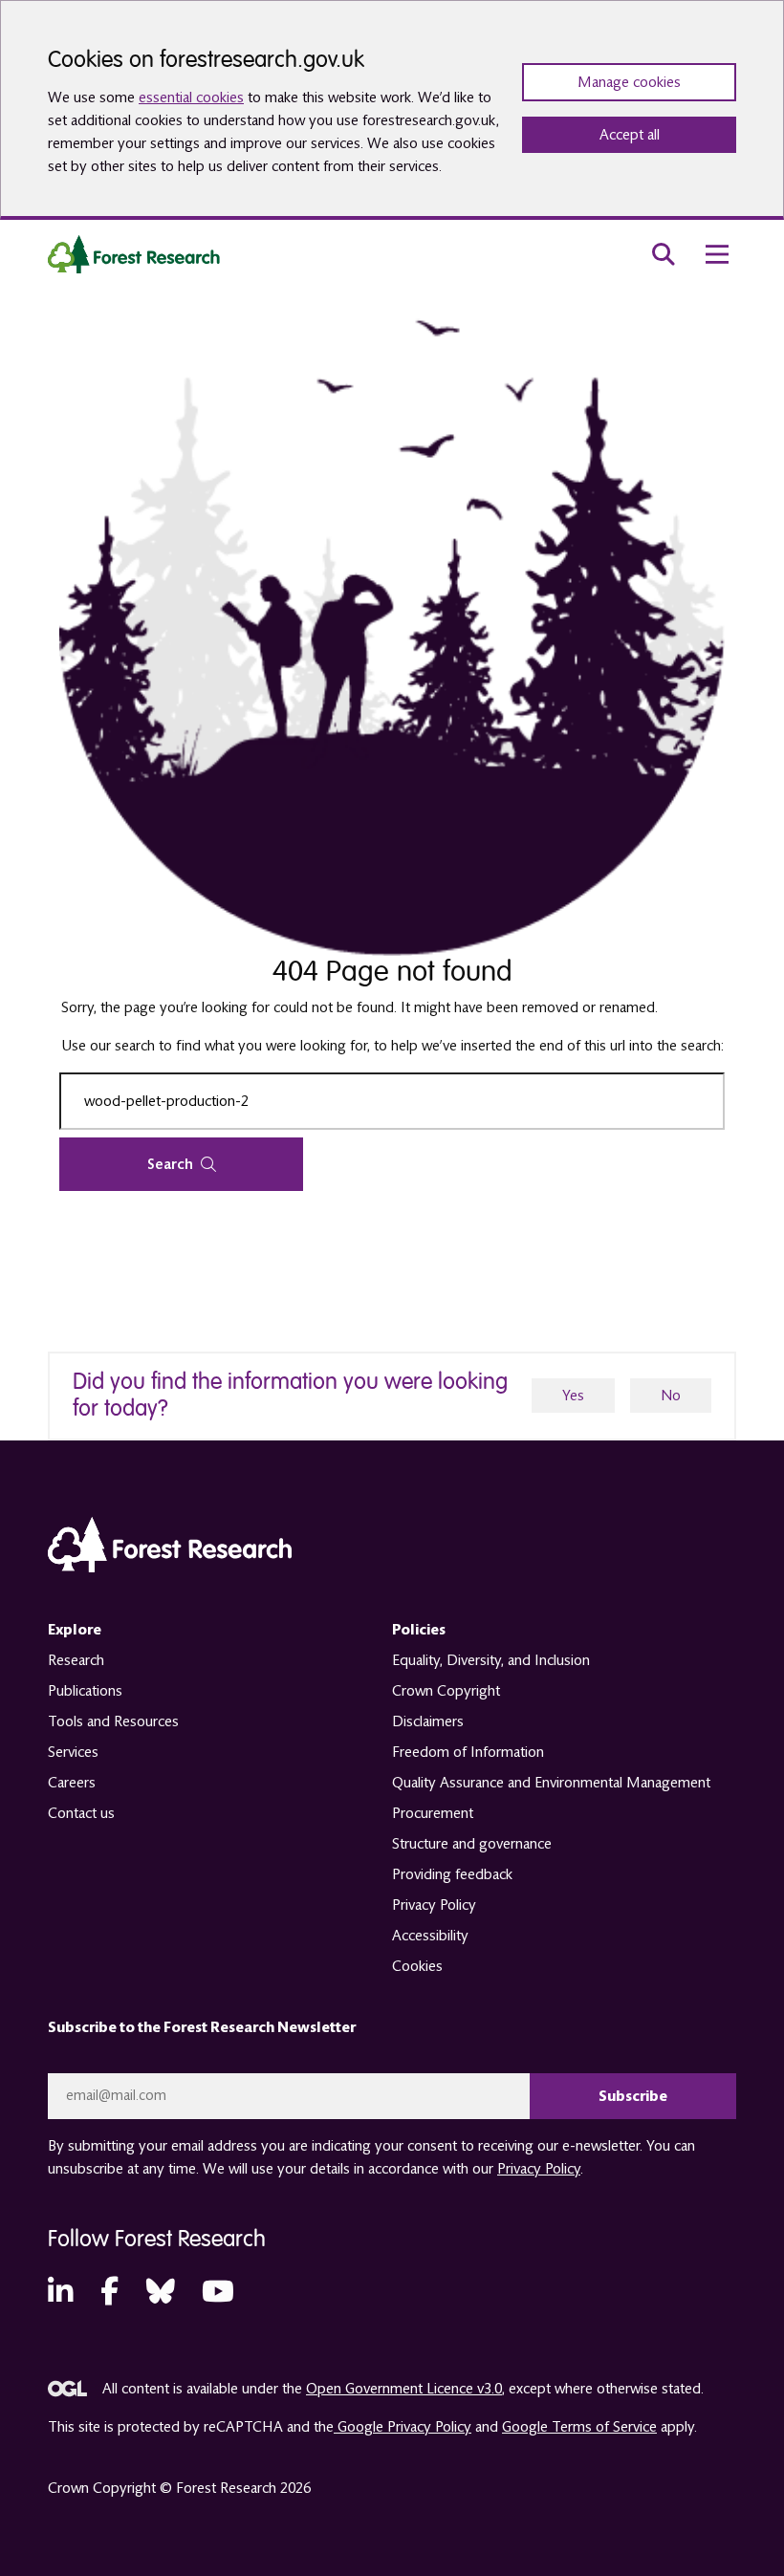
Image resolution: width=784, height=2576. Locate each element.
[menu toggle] (717, 254)
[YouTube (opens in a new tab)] (218, 2293)
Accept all (630, 135)
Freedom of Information (468, 1752)
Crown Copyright (446, 1691)
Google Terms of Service (579, 2427)
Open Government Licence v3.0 (404, 2389)
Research (76, 1660)
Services (73, 1752)
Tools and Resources (113, 1721)
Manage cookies (629, 82)
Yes (573, 1396)
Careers (72, 1783)
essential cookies (191, 97)
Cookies (417, 1966)
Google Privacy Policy (403, 2427)
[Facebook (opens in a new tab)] (109, 2293)
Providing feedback (452, 1874)
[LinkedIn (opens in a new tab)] (60, 2293)
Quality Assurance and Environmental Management (551, 1783)
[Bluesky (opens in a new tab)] (161, 2293)
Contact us (81, 1813)
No (671, 1396)
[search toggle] (664, 254)
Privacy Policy (434, 1905)
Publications (85, 1691)
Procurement (433, 1813)
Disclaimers (428, 1721)
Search (170, 1164)
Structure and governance (472, 1844)
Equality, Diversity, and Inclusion (491, 1660)
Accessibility (430, 1936)
